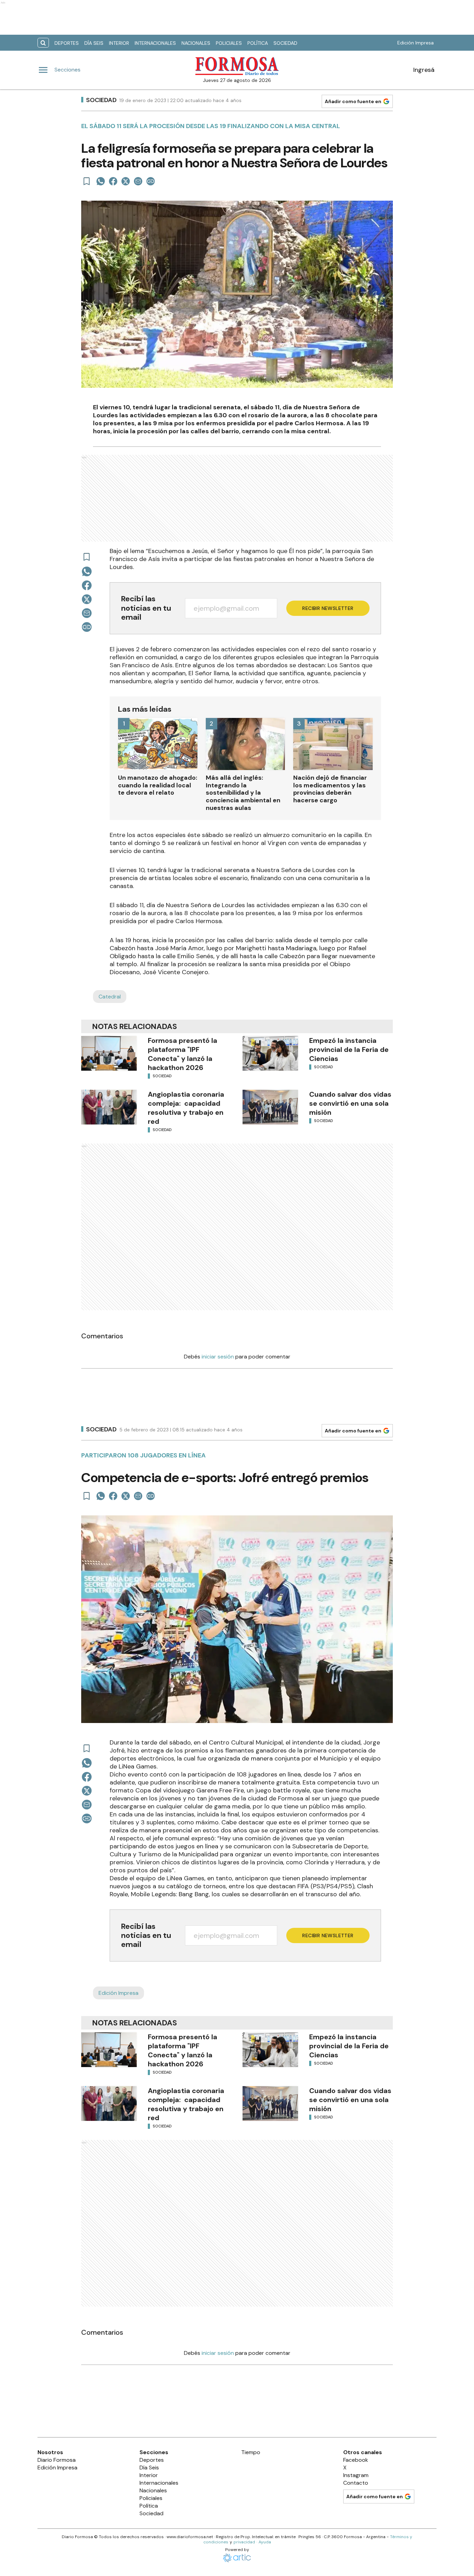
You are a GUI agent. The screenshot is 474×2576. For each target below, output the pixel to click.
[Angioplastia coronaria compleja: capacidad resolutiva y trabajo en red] (109, 1107)
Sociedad (285, 43)
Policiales (229, 43)
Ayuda (265, 2542)
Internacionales (155, 43)
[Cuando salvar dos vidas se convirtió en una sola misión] (270, 1107)
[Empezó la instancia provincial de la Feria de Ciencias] (270, 1053)
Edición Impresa (416, 43)
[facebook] (113, 181)
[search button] (43, 43)
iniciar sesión (218, 1357)
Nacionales (196, 43)
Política (258, 43)
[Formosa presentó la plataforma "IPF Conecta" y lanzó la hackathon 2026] (109, 1053)
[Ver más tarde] (87, 181)
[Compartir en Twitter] (126, 181)
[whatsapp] (101, 181)
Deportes (67, 43)
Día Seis (94, 43)
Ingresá (424, 70)
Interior (119, 43)
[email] (138, 181)
